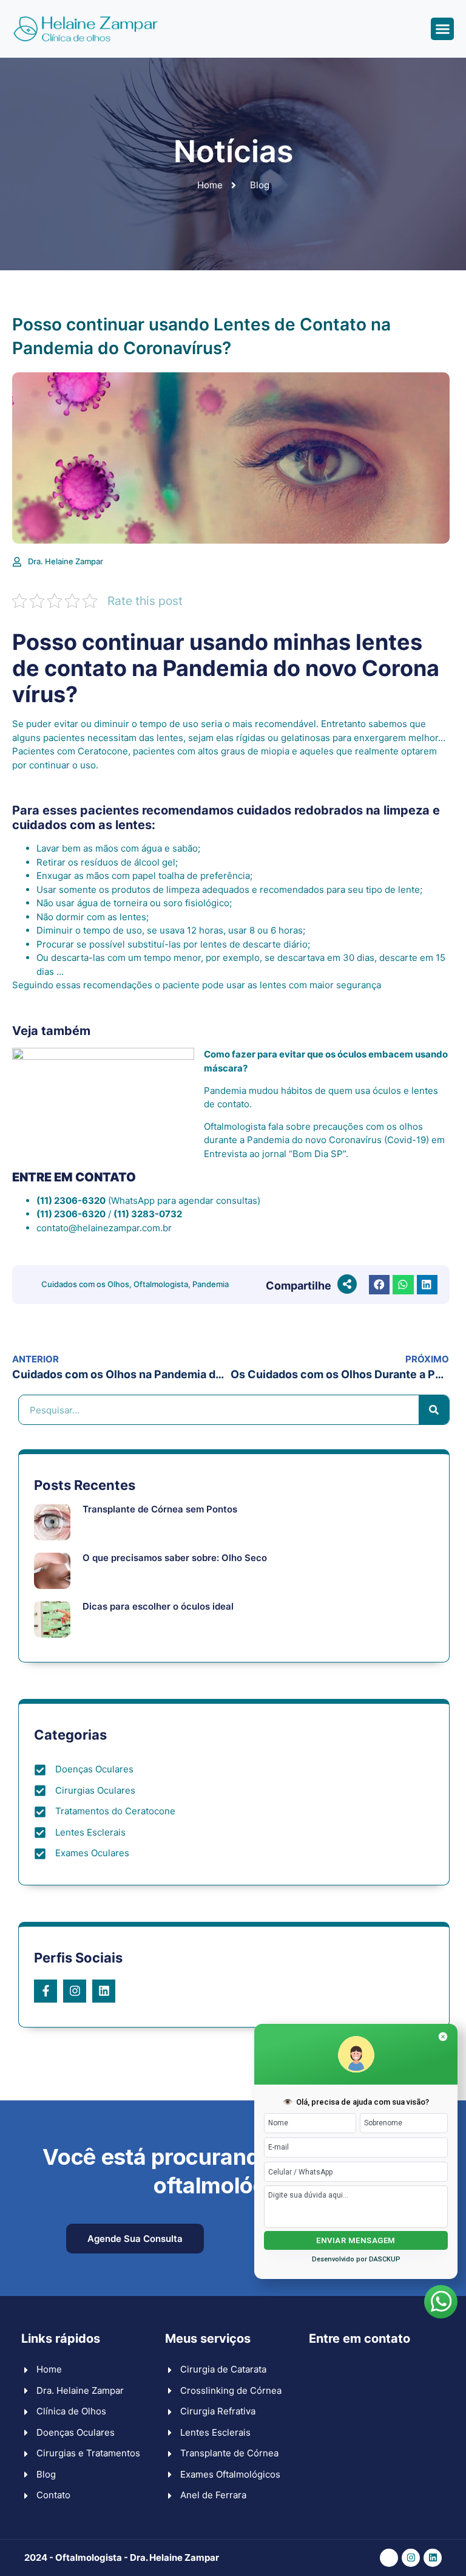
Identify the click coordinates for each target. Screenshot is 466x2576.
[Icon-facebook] (389, 2558)
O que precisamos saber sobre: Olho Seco (175, 1558)
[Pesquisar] (434, 1410)
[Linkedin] (104, 1991)
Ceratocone (103, 751)
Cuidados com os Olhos (85, 1284)
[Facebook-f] (46, 1991)
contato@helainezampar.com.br (104, 1228)
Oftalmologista (161, 1284)
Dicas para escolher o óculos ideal (158, 1606)
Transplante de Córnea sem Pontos (160, 1509)
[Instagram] (75, 1991)
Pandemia (211, 1284)
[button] (442, 29)
